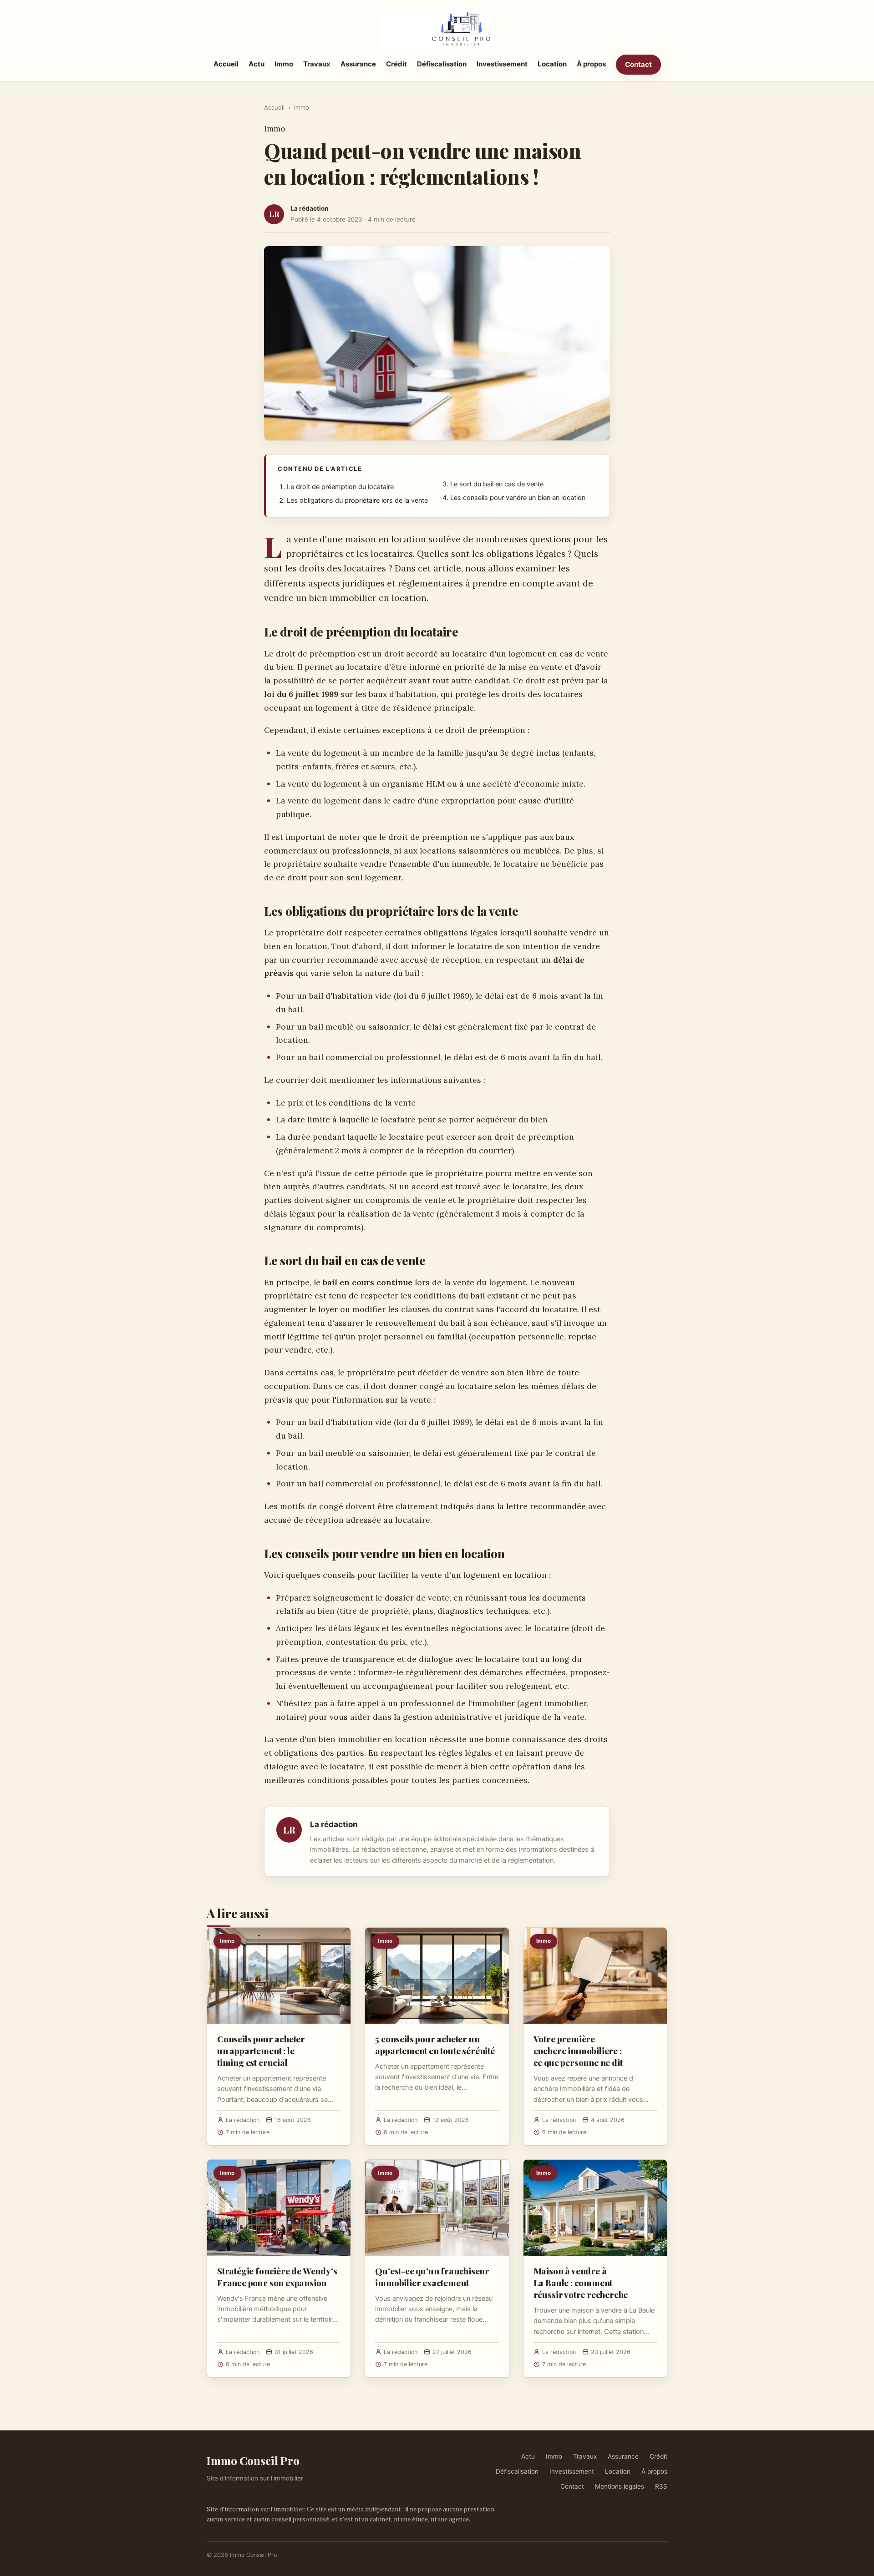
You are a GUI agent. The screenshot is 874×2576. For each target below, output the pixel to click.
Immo (284, 64)
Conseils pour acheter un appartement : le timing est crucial (261, 2051)
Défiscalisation (442, 64)
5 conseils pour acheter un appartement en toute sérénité (435, 2045)
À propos (591, 64)
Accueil (226, 64)
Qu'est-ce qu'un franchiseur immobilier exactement (432, 2277)
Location (552, 64)
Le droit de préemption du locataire (340, 487)
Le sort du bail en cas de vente (497, 484)
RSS (661, 2486)
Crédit (396, 64)
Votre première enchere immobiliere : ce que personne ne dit (578, 2051)
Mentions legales (620, 2486)
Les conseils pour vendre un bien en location (518, 498)
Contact (638, 64)
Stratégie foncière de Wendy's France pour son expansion (277, 2277)
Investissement (502, 64)
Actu (257, 64)
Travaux (317, 64)
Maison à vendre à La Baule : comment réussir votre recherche (581, 2283)
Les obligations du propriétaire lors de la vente (357, 500)
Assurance (358, 64)
